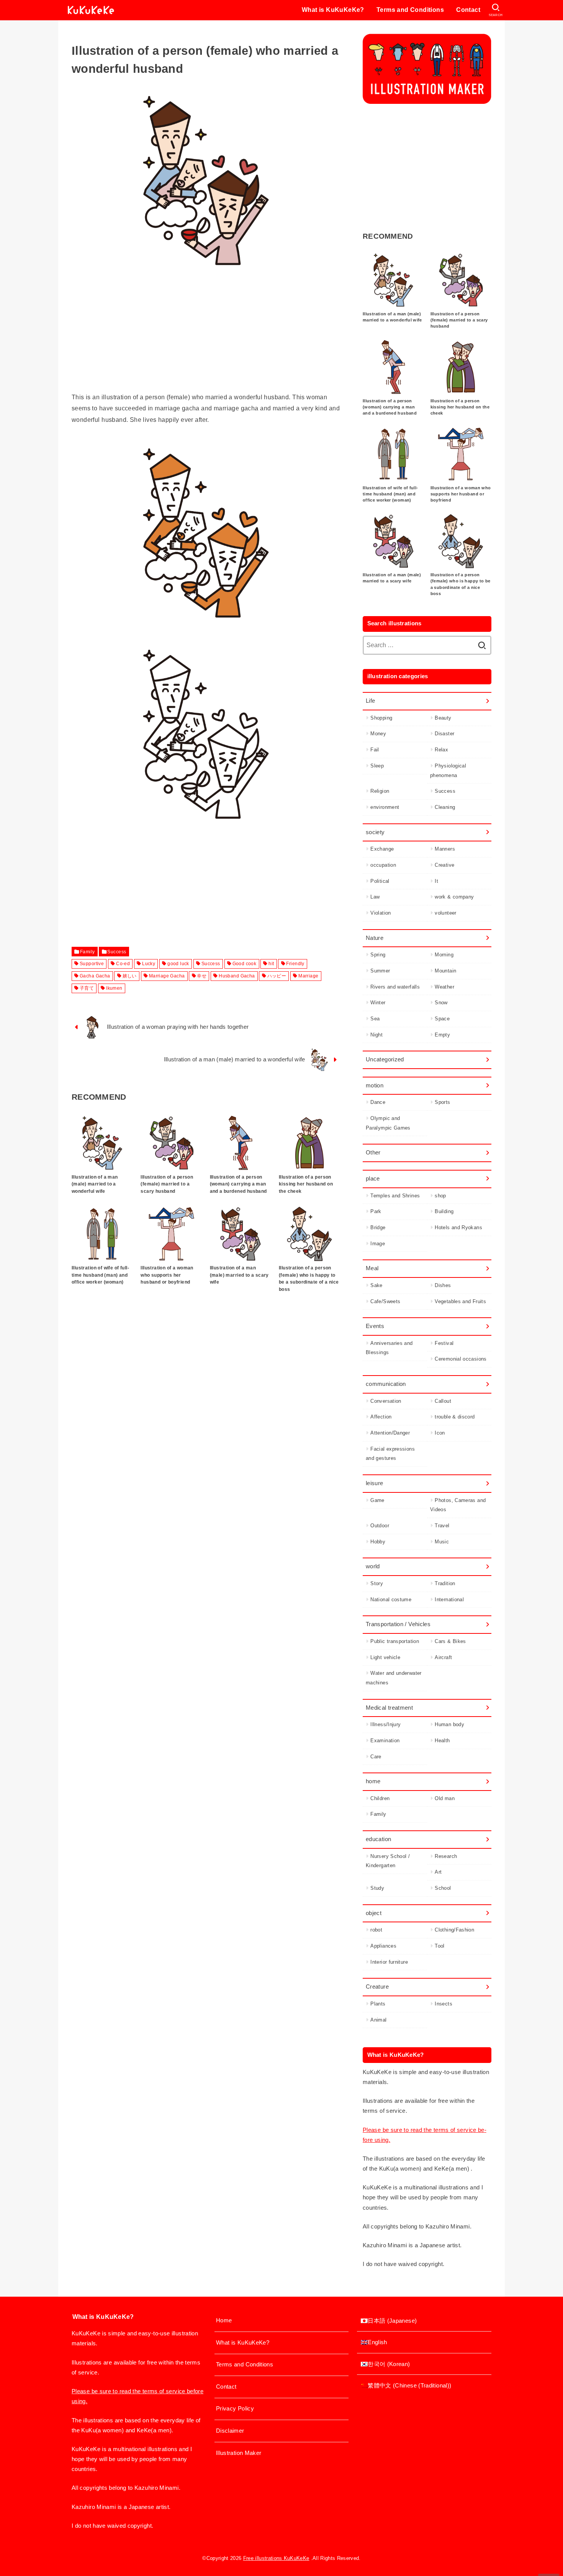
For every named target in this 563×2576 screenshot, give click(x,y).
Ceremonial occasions (461, 1359)
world (373, 1566)
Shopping (381, 718)
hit (271, 964)
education (378, 1839)
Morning (444, 955)
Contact (468, 10)
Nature (375, 938)
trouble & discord (455, 1417)
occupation (383, 865)
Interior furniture (389, 1962)
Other (373, 1153)
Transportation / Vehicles (398, 1624)
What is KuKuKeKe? (333, 10)
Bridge (378, 1227)
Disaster (444, 734)
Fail (375, 750)
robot (376, 1930)
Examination (385, 1741)
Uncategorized (385, 1059)
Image (378, 1244)
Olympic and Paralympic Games (388, 1123)
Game (377, 1500)
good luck (178, 964)
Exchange (382, 849)
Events (375, 1326)
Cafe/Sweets (385, 1301)
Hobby (378, 1542)
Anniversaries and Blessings (389, 1348)
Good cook (245, 964)
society (375, 832)
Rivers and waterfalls (395, 987)
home (373, 1781)
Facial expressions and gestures (390, 1454)
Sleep (377, 766)
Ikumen (114, 988)
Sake (376, 1285)
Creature (377, 1987)
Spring (378, 955)
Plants (378, 2004)
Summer (380, 971)
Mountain (445, 971)
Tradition (445, 1583)
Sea (375, 1019)
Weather (444, 987)
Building (444, 1211)
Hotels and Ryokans (458, 1227)
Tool (439, 1946)
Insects (444, 2004)
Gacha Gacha (95, 976)
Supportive (92, 964)
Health (442, 1741)
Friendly (295, 964)
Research (446, 1856)
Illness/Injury (385, 1724)
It (436, 881)
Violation (381, 913)
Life (370, 701)
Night (376, 1035)
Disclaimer (230, 2431)
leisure (375, 1483)
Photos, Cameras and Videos (458, 1505)
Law (375, 897)
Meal (372, 1268)
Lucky (149, 964)
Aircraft (443, 1657)
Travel (442, 1526)
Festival (444, 1343)
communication (386, 1384)
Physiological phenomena (448, 771)
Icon (440, 1433)
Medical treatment (389, 1708)
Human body (449, 1724)
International (449, 1600)
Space (442, 1019)
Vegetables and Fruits (460, 1301)
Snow (441, 1003)
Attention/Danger (390, 1433)
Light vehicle (385, 1657)
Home (224, 2320)
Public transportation (395, 1641)
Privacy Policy (235, 2409)
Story (377, 1583)
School (443, 1888)
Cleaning (445, 807)
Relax (441, 750)
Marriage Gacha (167, 976)
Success (117, 952)
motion (375, 1085)
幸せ (202, 976)
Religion (380, 791)
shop (440, 1196)
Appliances (383, 1946)
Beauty (443, 718)
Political (380, 881)
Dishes (443, 1285)
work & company (454, 897)
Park (376, 1211)
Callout (443, 1401)
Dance (378, 1102)
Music (442, 1542)
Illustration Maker (239, 2453)
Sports (442, 1102)
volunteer (445, 913)
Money (378, 734)
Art (438, 1872)
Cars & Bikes (450, 1641)
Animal (378, 2020)
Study (377, 1888)
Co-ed (123, 964)
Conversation (386, 1401)
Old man (445, 1798)
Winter (378, 1003)
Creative (444, 865)
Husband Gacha (237, 976)
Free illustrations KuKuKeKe (276, 2558)
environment (385, 807)
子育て (87, 988)
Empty (442, 1035)
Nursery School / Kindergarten (388, 1861)
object (374, 1913)
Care (376, 1757)
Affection (381, 1417)
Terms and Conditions (410, 10)
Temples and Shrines (395, 1196)
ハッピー (277, 976)
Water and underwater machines (394, 1678)
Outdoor (380, 1526)
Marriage (308, 976)
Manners (445, 849)
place (373, 1179)
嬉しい (130, 976)
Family (87, 952)
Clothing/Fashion (454, 1930)
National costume (391, 1600)
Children (380, 1798)
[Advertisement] (206, 338)
